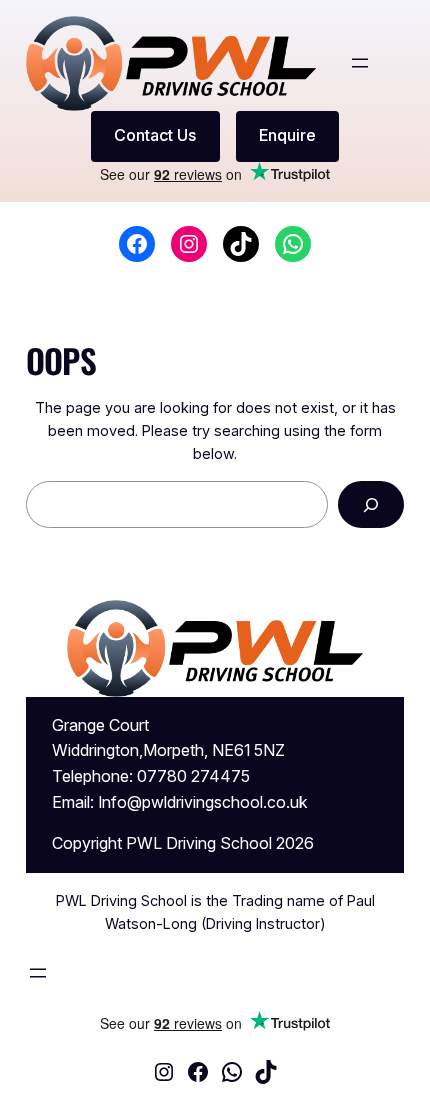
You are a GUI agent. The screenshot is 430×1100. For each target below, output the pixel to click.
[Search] (371, 504)
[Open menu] (360, 63)
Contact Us (155, 135)
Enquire (287, 135)
